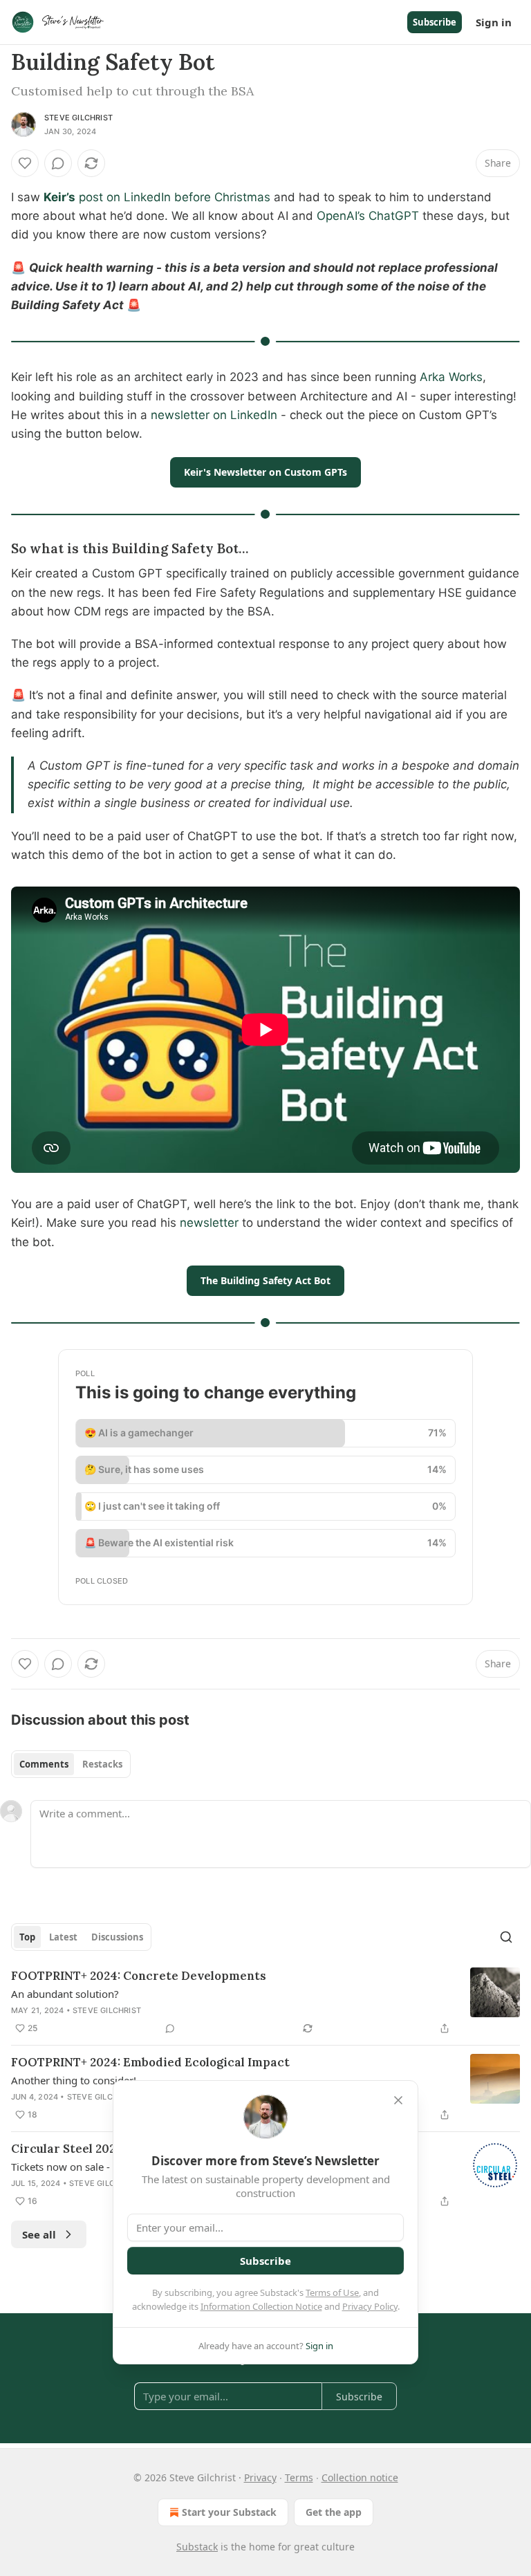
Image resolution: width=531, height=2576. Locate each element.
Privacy (260, 2477)
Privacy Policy (370, 2306)
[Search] (506, 1937)
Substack (197, 2547)
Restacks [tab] (102, 1764)
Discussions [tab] (117, 1937)
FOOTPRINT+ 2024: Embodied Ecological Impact (150, 2062)
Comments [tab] (44, 1764)
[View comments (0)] (58, 163)
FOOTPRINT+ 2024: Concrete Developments (139, 1976)
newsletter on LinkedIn (214, 415)
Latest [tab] (63, 1937)
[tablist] (71, 1764)
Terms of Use (332, 2292)
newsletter (209, 1223)
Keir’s (59, 197)
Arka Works (451, 377)
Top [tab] (27, 1937)
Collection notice (360, 2477)
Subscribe (435, 22)
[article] (265, 2002)
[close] (398, 2100)
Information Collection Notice (261, 2306)
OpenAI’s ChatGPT (368, 216)
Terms (299, 2477)
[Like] (25, 163)
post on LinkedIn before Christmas (175, 197)
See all (39, 2234)
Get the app (334, 2512)
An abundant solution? (65, 1994)
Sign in (494, 22)
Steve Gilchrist (78, 118)
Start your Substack (229, 2512)
